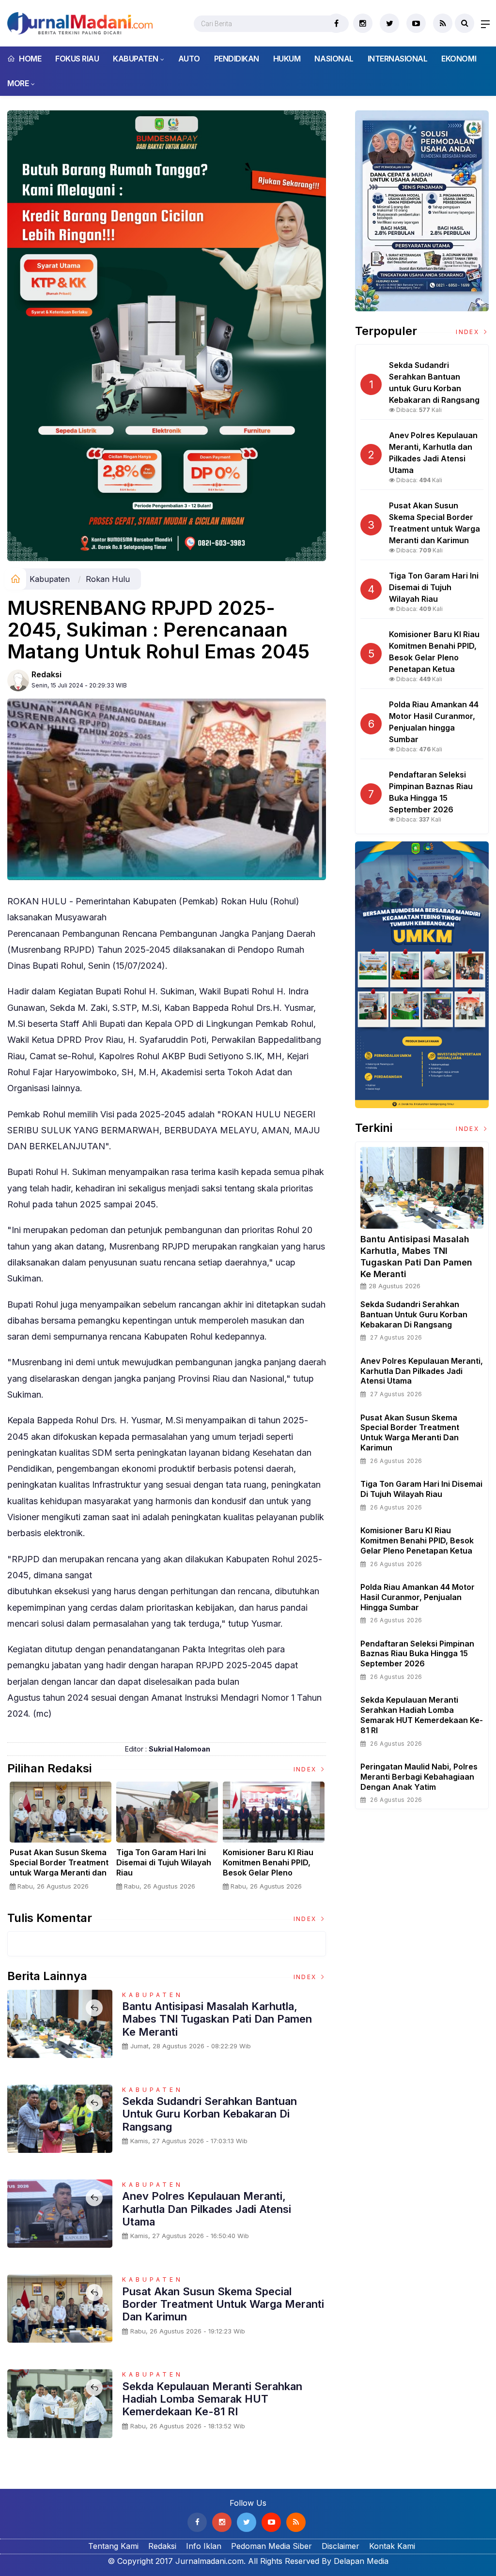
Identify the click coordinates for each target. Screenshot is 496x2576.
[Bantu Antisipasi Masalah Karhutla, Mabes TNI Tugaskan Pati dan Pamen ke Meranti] (422, 1188)
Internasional (398, 59)
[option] (61, 1840)
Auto (189, 59)
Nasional (334, 59)
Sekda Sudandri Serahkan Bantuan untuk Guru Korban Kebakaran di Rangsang (209, 2114)
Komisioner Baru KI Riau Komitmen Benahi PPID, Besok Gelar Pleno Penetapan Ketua (268, 1867)
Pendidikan (237, 59)
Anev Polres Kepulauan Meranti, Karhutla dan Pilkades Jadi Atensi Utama (207, 2209)
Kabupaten (135, 59)
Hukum (287, 59)
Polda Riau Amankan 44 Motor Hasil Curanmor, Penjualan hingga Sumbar (418, 1597)
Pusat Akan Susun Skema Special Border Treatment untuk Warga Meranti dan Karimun (59, 1867)
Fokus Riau (77, 59)
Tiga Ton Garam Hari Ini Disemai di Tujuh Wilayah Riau (164, 1862)
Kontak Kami (392, 2546)
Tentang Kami (113, 2546)
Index (306, 1769)
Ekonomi (459, 59)
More (18, 83)
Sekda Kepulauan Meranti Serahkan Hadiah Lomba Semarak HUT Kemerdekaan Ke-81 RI (212, 2399)
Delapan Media (361, 2561)
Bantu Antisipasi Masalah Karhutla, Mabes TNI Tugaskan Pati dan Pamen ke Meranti (217, 2019)
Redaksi (46, 674)
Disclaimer (341, 2546)
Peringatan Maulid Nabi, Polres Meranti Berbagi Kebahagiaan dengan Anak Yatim (419, 1777)
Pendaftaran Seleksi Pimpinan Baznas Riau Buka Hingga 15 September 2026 (417, 1654)
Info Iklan (204, 2546)
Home (29, 59)
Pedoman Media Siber (271, 2546)
